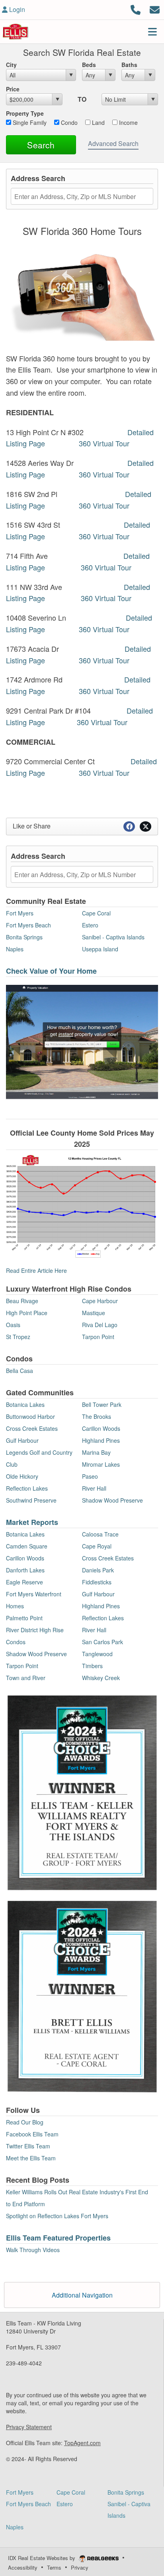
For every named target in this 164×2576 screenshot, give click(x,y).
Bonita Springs (24, 937)
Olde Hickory (22, 1476)
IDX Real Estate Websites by (42, 2558)
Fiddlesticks (97, 1582)
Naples (15, 949)
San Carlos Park (102, 1642)
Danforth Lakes (25, 1570)
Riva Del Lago (100, 1325)
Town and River (26, 1678)
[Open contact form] (155, 9)
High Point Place (27, 1313)
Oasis (13, 1325)
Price (13, 89)
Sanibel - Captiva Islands (113, 937)
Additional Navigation (82, 2295)
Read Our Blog (25, 2122)
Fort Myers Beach (28, 925)
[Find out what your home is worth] (82, 1041)
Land (98, 122)
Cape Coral (96, 913)
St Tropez (18, 1337)
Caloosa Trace (100, 1534)
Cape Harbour (100, 1301)
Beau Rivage (22, 1301)
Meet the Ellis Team (31, 2158)
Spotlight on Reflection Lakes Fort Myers (57, 2216)
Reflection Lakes (27, 1488)
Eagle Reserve (24, 1582)
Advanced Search (113, 143)
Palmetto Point (24, 1618)
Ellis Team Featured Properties (58, 2238)
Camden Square (27, 1546)
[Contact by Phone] (136, 9)
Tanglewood (97, 1654)
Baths (129, 65)
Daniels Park (98, 1570)
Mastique (94, 1313)
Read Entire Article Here (36, 1270)
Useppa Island (100, 949)
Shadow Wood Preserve (112, 1500)
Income (128, 122)
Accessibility (23, 2567)
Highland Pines (101, 1440)
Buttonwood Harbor (30, 1416)
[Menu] (152, 32)
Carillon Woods (101, 1428)
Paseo (90, 1476)
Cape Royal (97, 1546)
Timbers (92, 1666)
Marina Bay (96, 1452)
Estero (90, 925)
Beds (89, 65)
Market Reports (32, 1522)
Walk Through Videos (33, 2250)
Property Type (25, 113)
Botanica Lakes (25, 1404)
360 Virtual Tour (104, 443)
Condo (68, 122)
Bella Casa (20, 1371)
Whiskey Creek (101, 1678)
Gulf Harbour (22, 1440)
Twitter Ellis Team (28, 2146)
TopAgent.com (82, 2443)
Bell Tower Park (102, 1404)
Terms (54, 2567)
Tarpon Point (98, 1337)
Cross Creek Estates (32, 1428)
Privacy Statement (29, 2427)
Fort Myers (20, 913)
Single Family (29, 122)
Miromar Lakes (101, 1464)
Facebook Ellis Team (32, 2134)
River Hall (94, 1488)
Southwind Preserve (31, 1500)
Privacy (80, 2567)
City (11, 65)
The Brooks (97, 1416)
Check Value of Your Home (51, 971)
